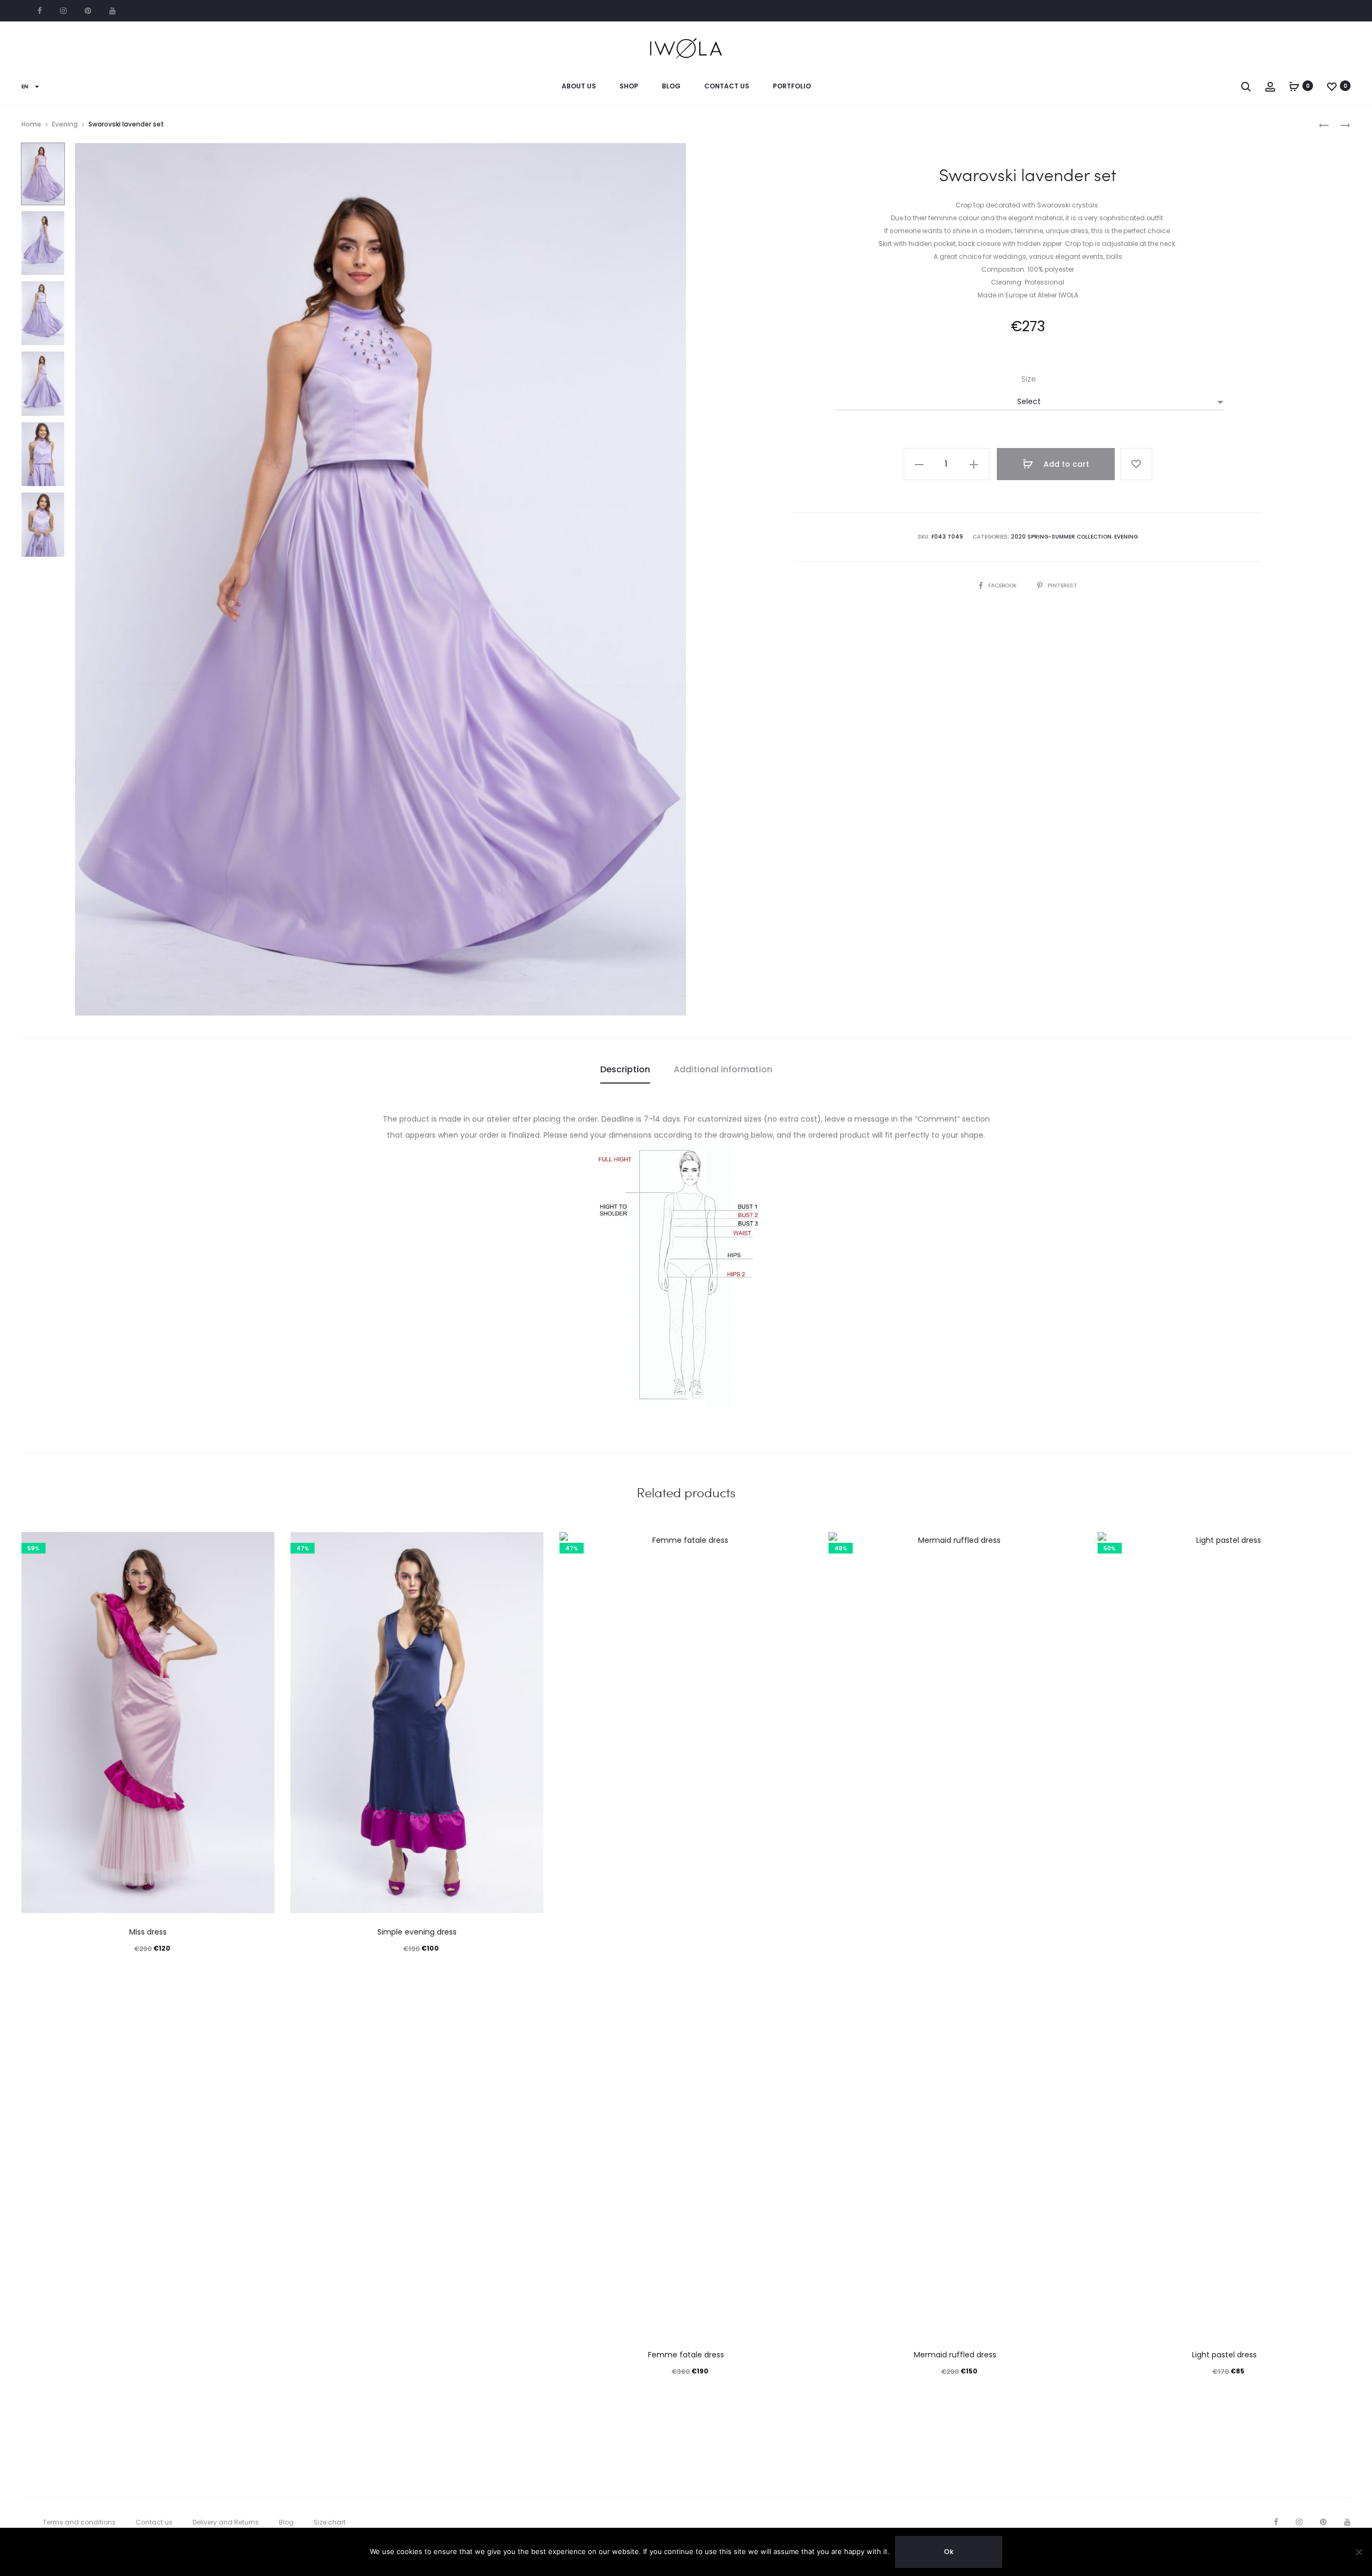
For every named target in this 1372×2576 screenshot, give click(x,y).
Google (113, 11)
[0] (1294, 86)
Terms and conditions (79, 2522)
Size (1029, 379)
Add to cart (1065, 464)
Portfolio (792, 86)
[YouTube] (1347, 2522)
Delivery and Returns (226, 2522)
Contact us (727, 86)
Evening (65, 124)
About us (579, 86)
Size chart (330, 2522)
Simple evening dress (417, 1932)
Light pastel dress (1224, 2355)
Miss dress (148, 1932)
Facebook (40, 11)
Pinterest (88, 11)
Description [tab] (625, 1069)
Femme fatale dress (686, 2355)
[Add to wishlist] (1136, 464)
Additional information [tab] (723, 1069)
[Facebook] (1276, 2522)
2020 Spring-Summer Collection (1061, 537)
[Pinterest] (1323, 2522)
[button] (919, 464)
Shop (629, 86)
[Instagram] (1299, 2522)
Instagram (63, 11)
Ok (949, 2552)
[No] (1359, 2552)
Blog (671, 86)
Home (31, 124)
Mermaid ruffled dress (955, 2355)
